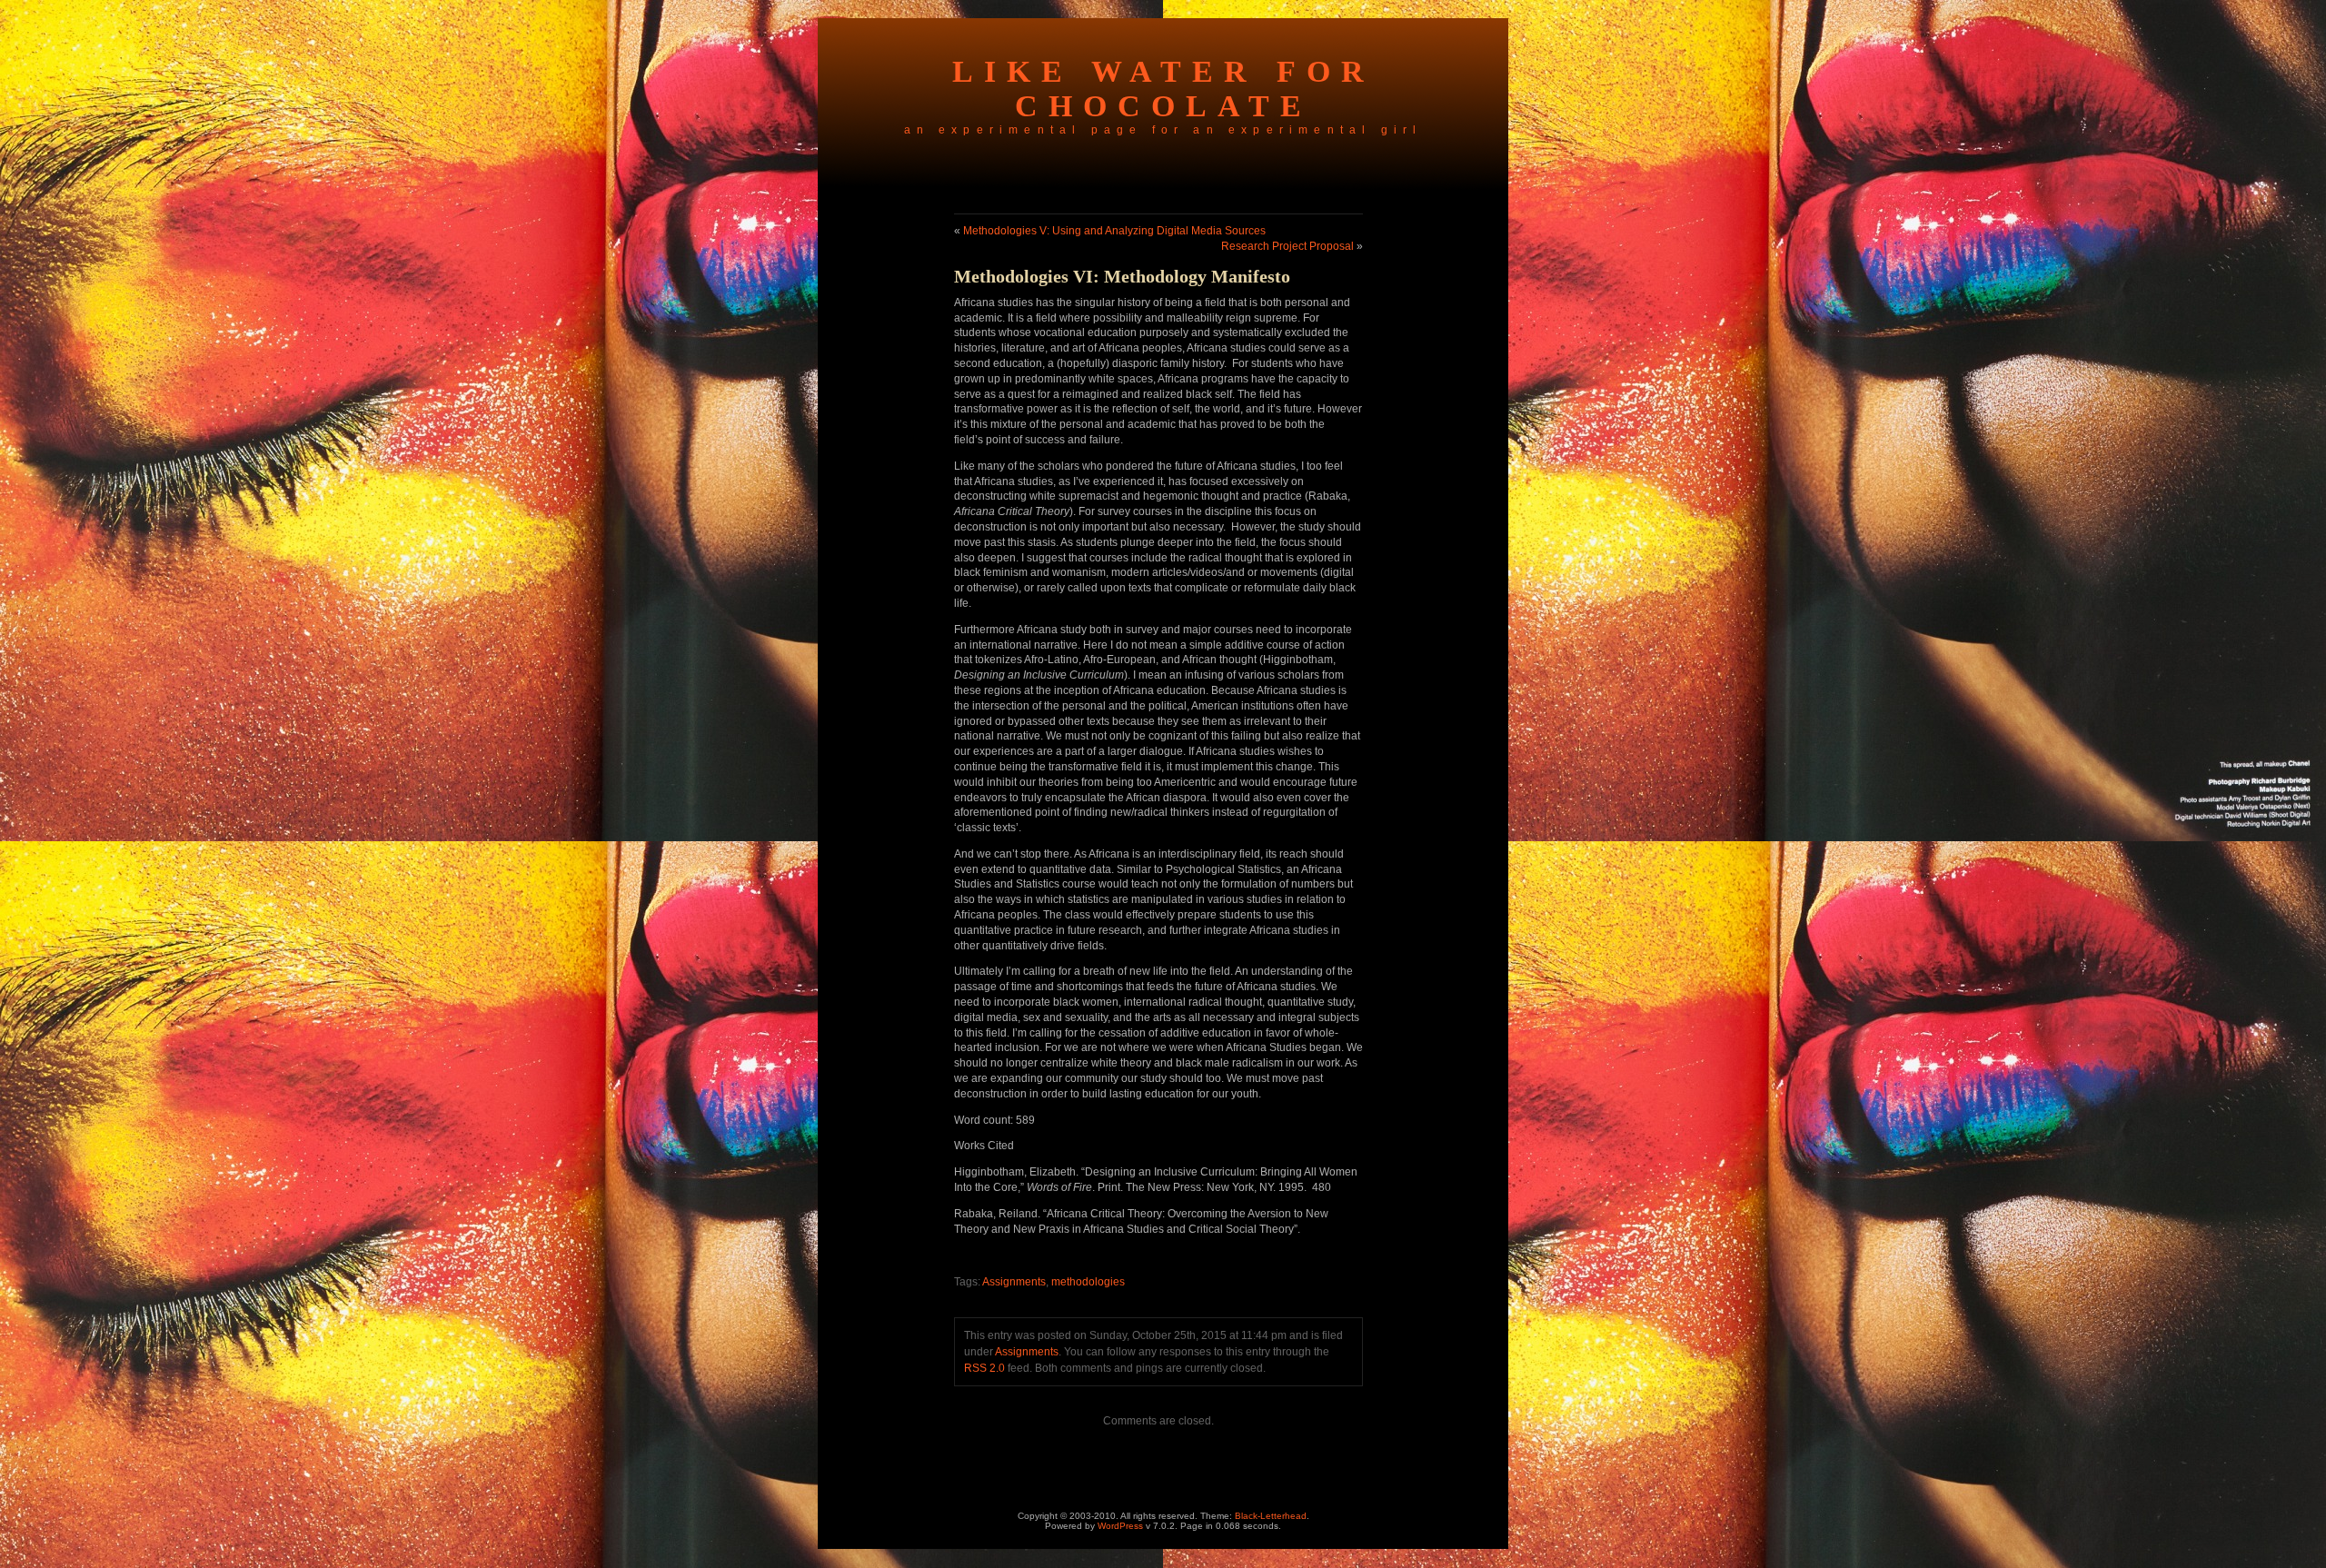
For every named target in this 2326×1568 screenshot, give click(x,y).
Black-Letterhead (1271, 1516)
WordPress (1120, 1526)
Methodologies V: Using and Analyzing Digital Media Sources (1114, 231)
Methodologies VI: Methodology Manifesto (1122, 276)
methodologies (1088, 1282)
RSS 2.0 (984, 1368)
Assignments (1014, 1282)
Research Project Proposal (1287, 246)
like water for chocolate (1163, 89)
